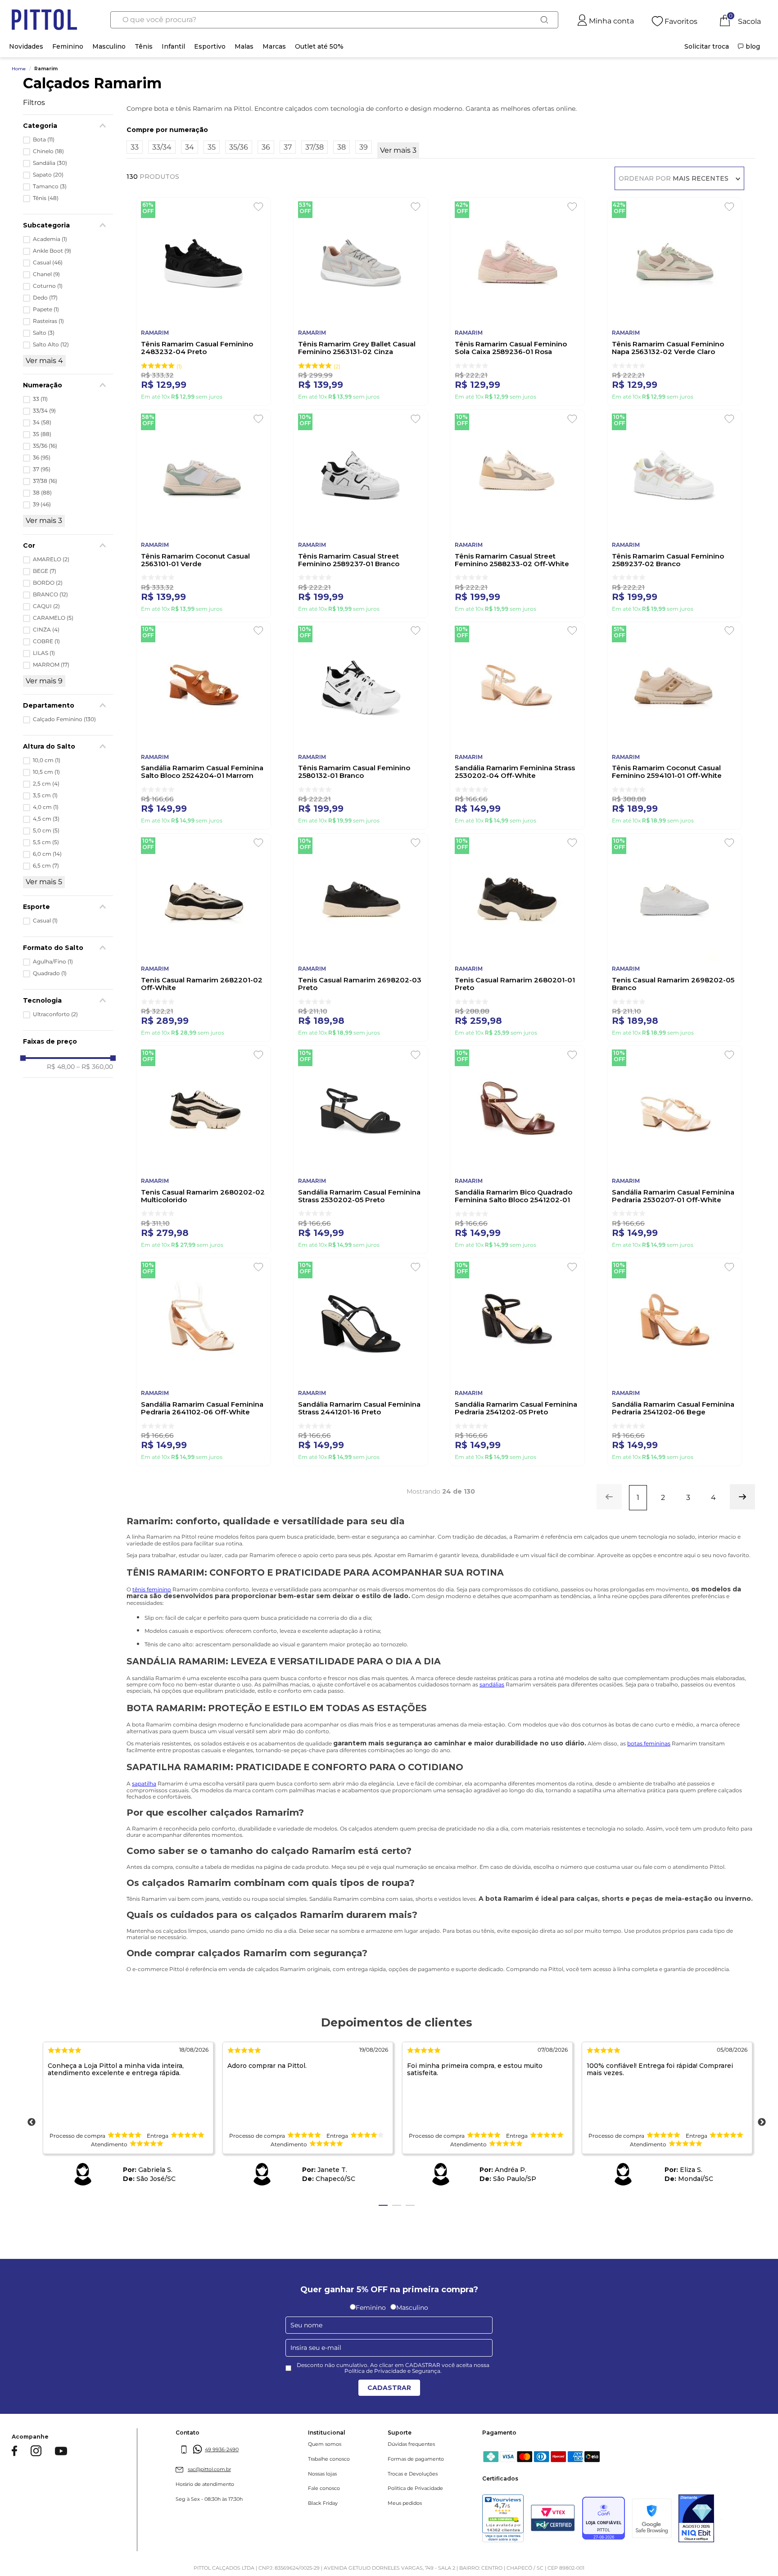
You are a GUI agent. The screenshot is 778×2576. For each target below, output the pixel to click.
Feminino (68, 46)
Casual (48, 263)
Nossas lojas (322, 2474)
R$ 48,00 (61, 1067)
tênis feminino (152, 1589)
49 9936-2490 (222, 2449)
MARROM (51, 665)
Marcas (274, 46)
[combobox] (334, 20)
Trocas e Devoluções (413, 2474)
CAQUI (46, 606)
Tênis (144, 46)
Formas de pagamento (416, 2459)
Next (762, 2122)
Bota (44, 140)
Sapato (48, 175)
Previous (32, 2122)
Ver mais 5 (44, 882)
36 (42, 458)
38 (42, 493)
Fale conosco (324, 2488)
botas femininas (649, 1743)
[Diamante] (696, 2519)
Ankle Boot (52, 251)
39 (42, 504)
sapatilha (144, 1783)
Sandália (50, 163)
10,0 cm (47, 760)
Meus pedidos (405, 2503)
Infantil (173, 46)
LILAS (44, 653)
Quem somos (325, 2444)
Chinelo (48, 151)
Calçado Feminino (64, 719)
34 (42, 423)
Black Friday (323, 2503)
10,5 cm (46, 772)
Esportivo (210, 46)
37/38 (45, 481)
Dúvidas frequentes (411, 2444)
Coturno (48, 286)
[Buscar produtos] (544, 20)
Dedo (45, 298)
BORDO (48, 583)
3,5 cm (45, 795)
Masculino (109, 46)
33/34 (44, 411)
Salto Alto (51, 345)
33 (40, 399)
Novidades (26, 46)
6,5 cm (46, 866)
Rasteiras (48, 321)
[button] (68, 705)
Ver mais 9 (44, 681)
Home (19, 69)
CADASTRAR (389, 2388)
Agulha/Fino (53, 962)
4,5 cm (46, 819)
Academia (50, 239)
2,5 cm (46, 784)
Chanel (46, 274)
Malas (244, 46)
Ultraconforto (55, 1014)
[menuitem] (707, 46)
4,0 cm (46, 807)
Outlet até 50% (319, 46)
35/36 (45, 446)
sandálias (492, 1684)
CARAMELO (53, 618)
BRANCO (50, 595)
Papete (46, 309)
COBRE (46, 641)
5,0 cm (46, 831)
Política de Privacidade (415, 2488)
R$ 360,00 (95, 1067)
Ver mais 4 (44, 361)
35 (42, 434)
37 (42, 469)
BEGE (45, 571)
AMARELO (51, 559)
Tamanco (50, 186)
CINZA (46, 630)
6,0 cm (47, 854)
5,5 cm (46, 842)
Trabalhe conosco (329, 2459)
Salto (44, 333)
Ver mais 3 (44, 520)
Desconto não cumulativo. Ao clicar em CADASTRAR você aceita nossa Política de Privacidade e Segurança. (393, 2368)
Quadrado (50, 973)
